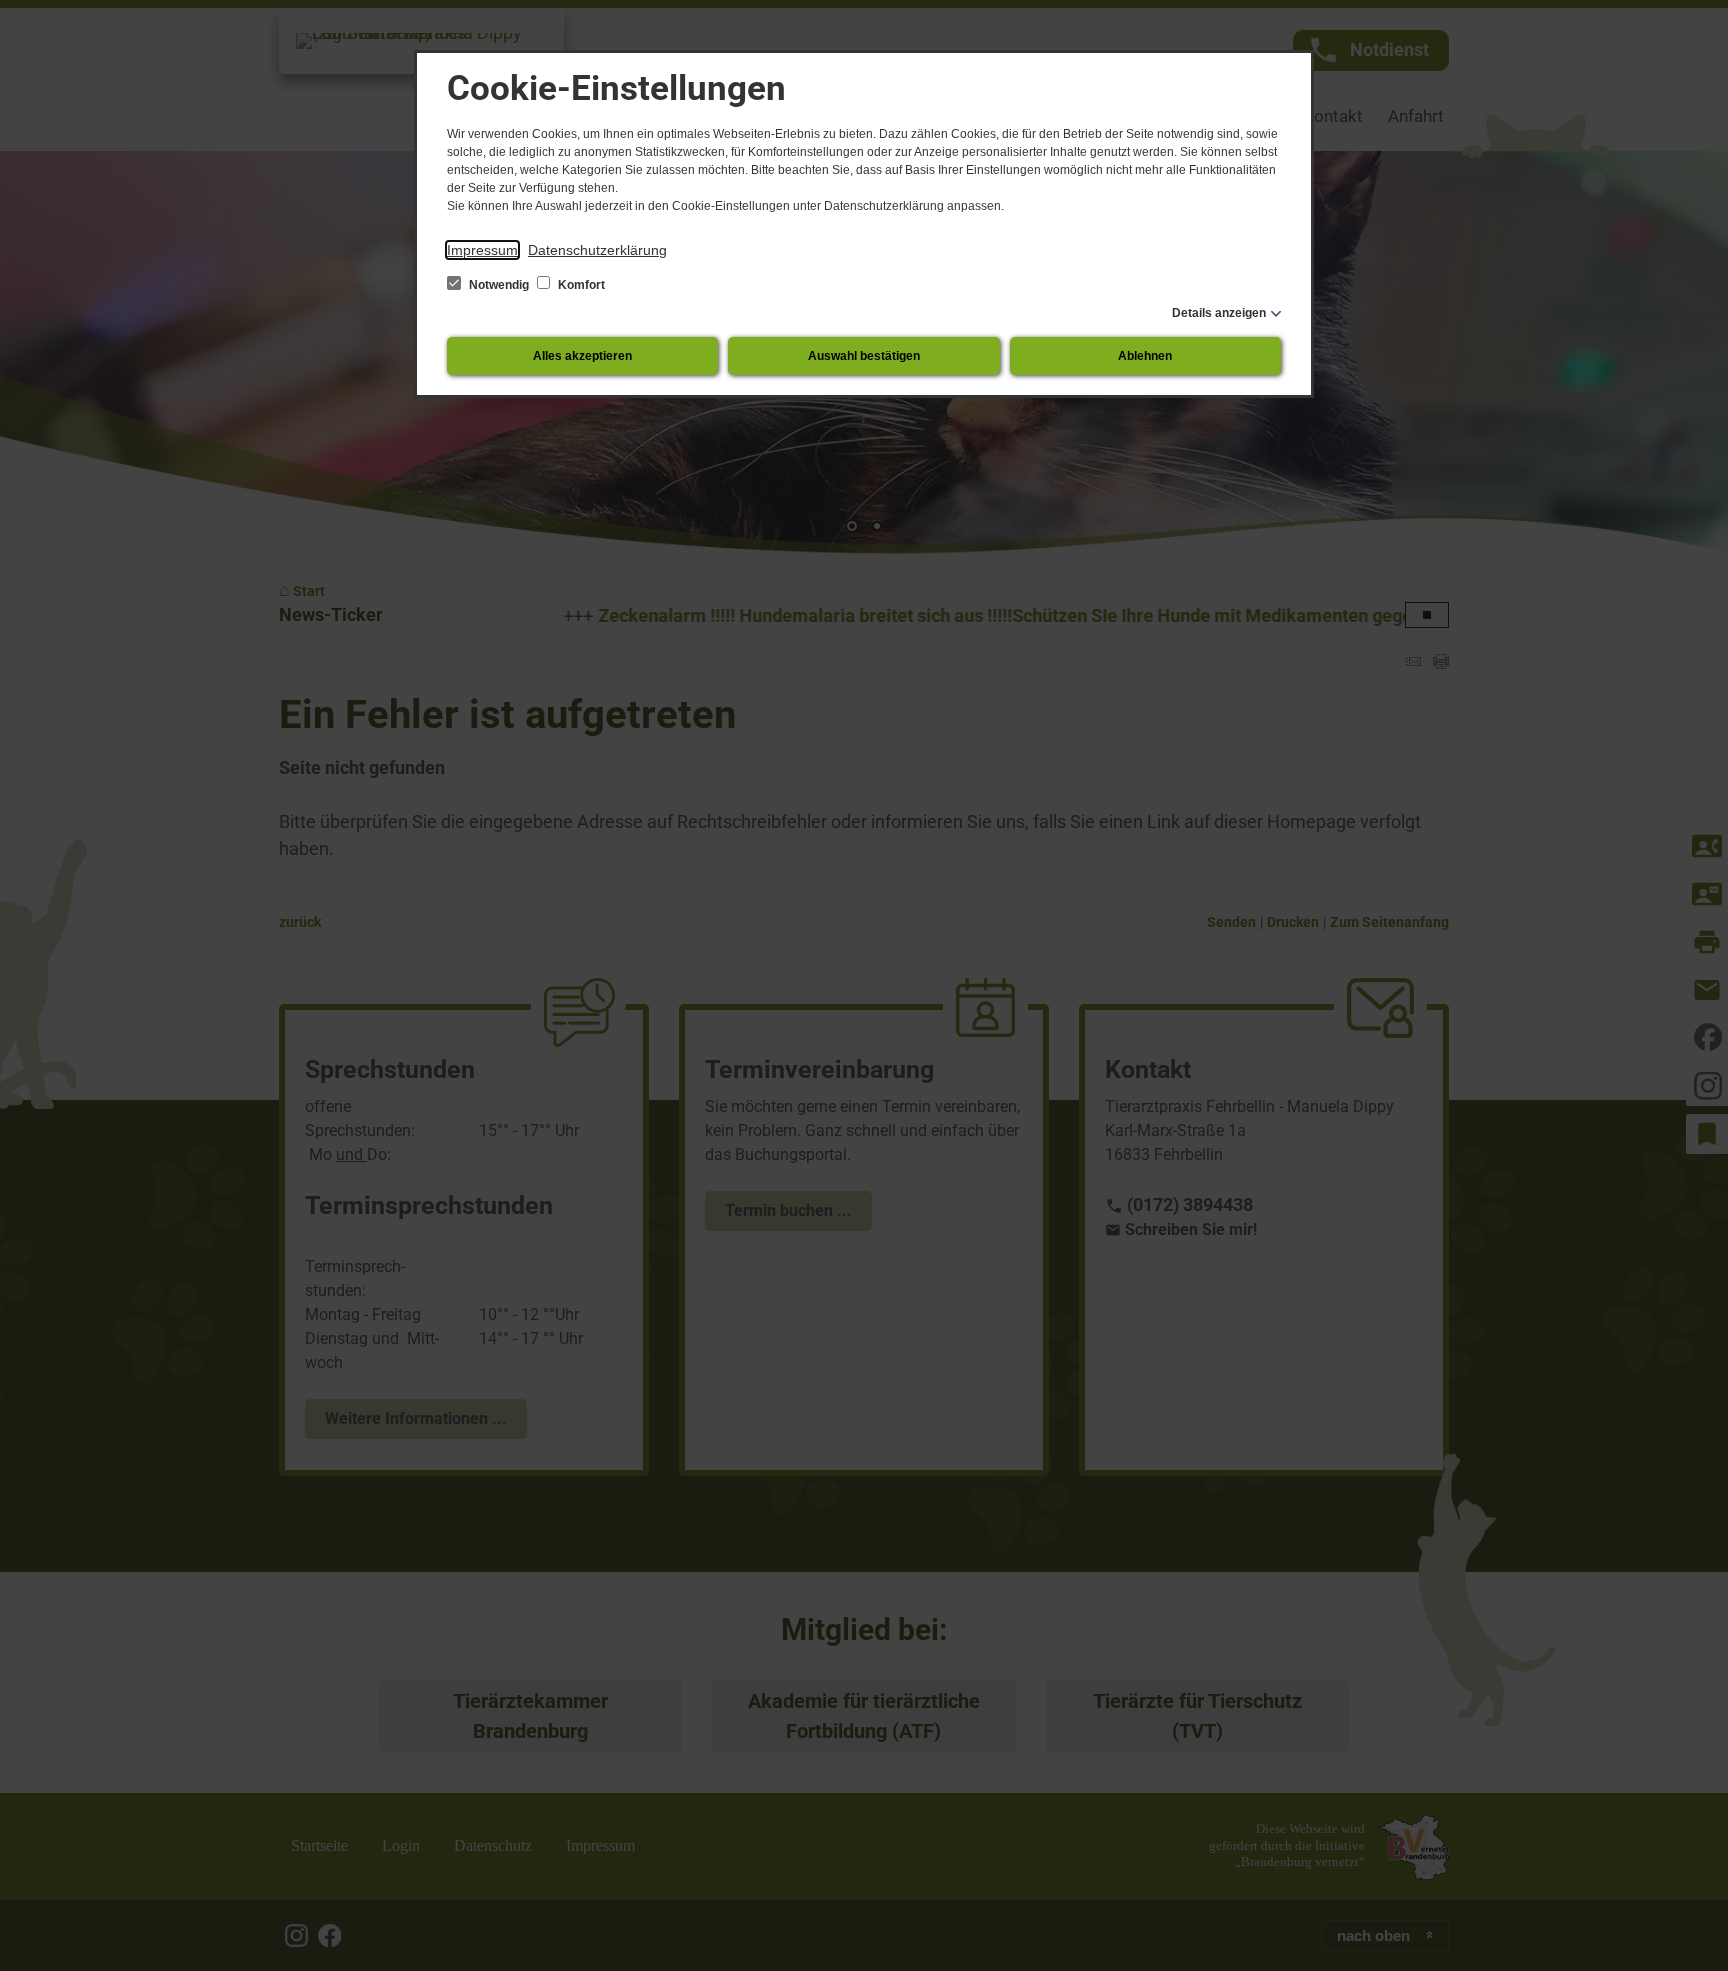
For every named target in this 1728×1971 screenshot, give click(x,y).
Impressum (482, 250)
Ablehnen (1145, 356)
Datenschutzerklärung (597, 250)
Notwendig (499, 285)
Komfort (580, 285)
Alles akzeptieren (582, 356)
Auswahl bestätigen (864, 356)
